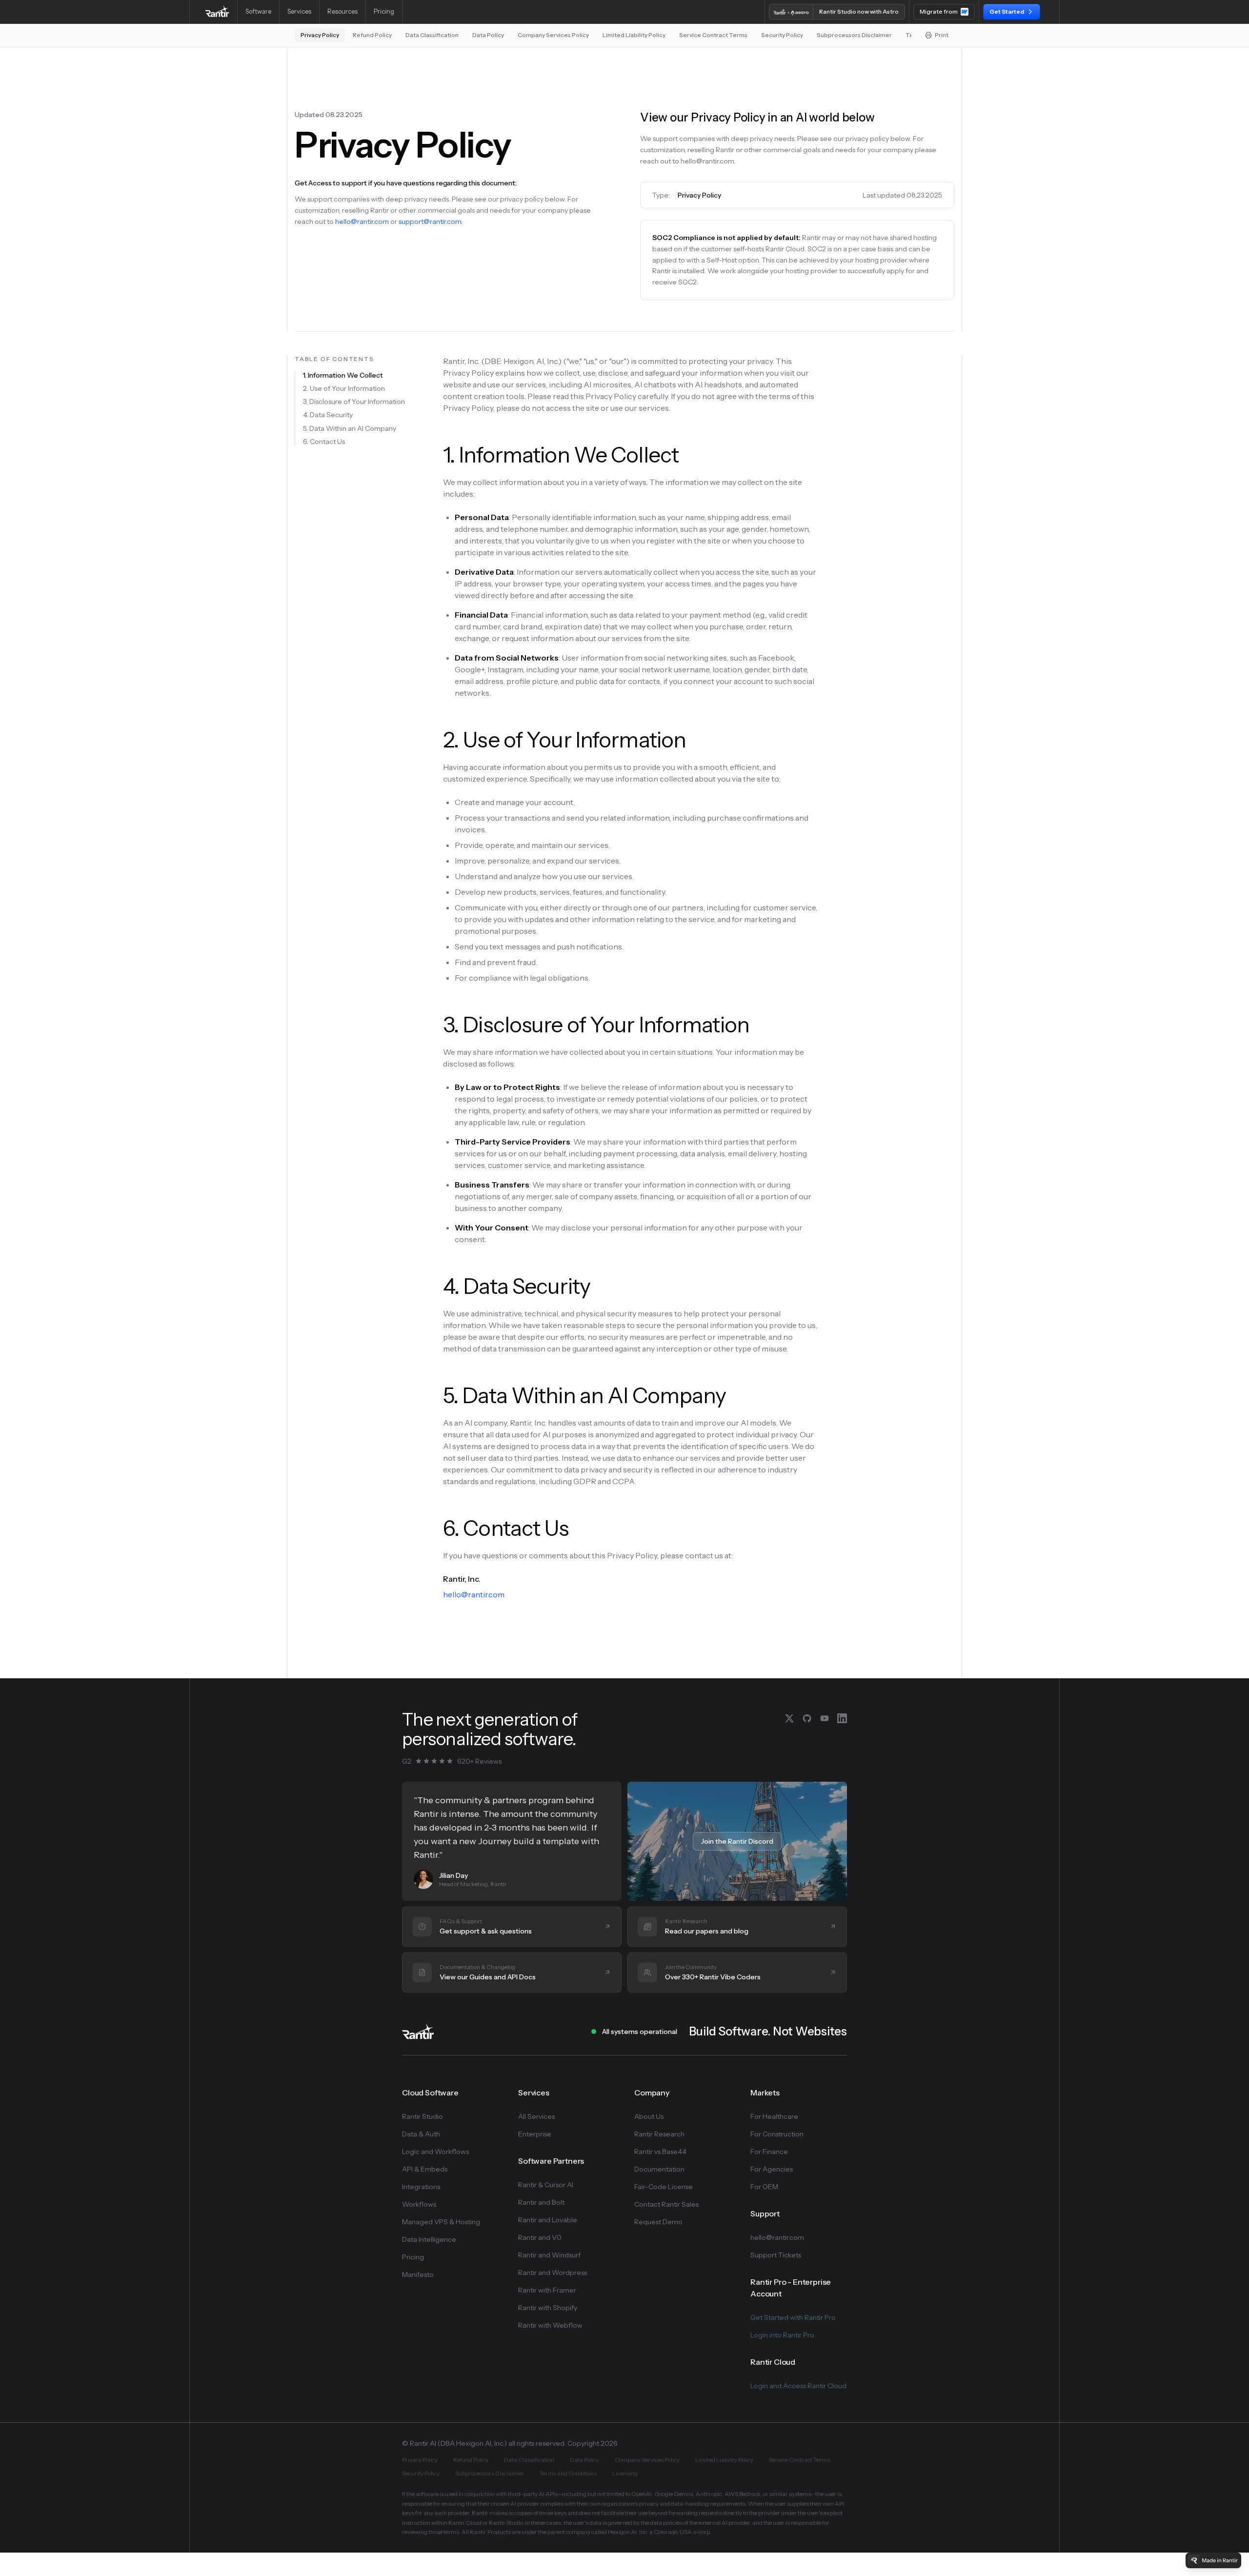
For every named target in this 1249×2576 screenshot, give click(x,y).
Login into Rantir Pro (782, 2335)
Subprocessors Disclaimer (854, 35)
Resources (342, 11)
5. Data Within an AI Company (350, 428)
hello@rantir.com (362, 221)
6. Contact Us (324, 442)
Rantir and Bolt (541, 2202)
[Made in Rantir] (1213, 2560)
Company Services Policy (553, 35)
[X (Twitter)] (789, 1718)
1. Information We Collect (343, 375)
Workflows (419, 2204)
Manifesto (418, 2274)
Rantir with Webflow (550, 2325)
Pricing (384, 11)
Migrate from (939, 11)
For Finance (769, 2152)
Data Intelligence (429, 2239)
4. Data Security (328, 415)
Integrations (421, 2187)
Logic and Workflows (435, 2152)
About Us (649, 2116)
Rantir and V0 (540, 2237)
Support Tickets (776, 2255)
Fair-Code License (664, 2187)
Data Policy (488, 35)
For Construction (777, 2134)
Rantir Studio (423, 2116)
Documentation (659, 2169)
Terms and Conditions (568, 2473)
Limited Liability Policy (634, 35)
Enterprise (535, 2134)
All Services (536, 2116)
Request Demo (658, 2222)
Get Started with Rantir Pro (793, 2317)
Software (258, 11)
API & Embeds (425, 2169)
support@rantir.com (430, 221)
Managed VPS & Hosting (441, 2222)
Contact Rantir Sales (666, 2204)
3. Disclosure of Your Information (354, 402)
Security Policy (782, 35)
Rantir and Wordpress (553, 2273)
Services (299, 11)
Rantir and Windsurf (549, 2255)
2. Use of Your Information (344, 388)
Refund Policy (372, 35)
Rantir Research (659, 2134)
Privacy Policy (320, 35)
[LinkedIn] (842, 1718)
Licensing (625, 2473)
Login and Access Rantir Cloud (798, 2386)
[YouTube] (825, 1718)
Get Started (1007, 11)
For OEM (764, 2187)
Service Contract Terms (713, 35)
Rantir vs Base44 (660, 2152)
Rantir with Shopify (548, 2308)
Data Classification (432, 35)
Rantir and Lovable (548, 2220)
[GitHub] (807, 1718)
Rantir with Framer (547, 2290)
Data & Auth (421, 2134)
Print (942, 35)
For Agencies (772, 2169)
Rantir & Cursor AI (546, 2185)
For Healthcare (774, 2116)
